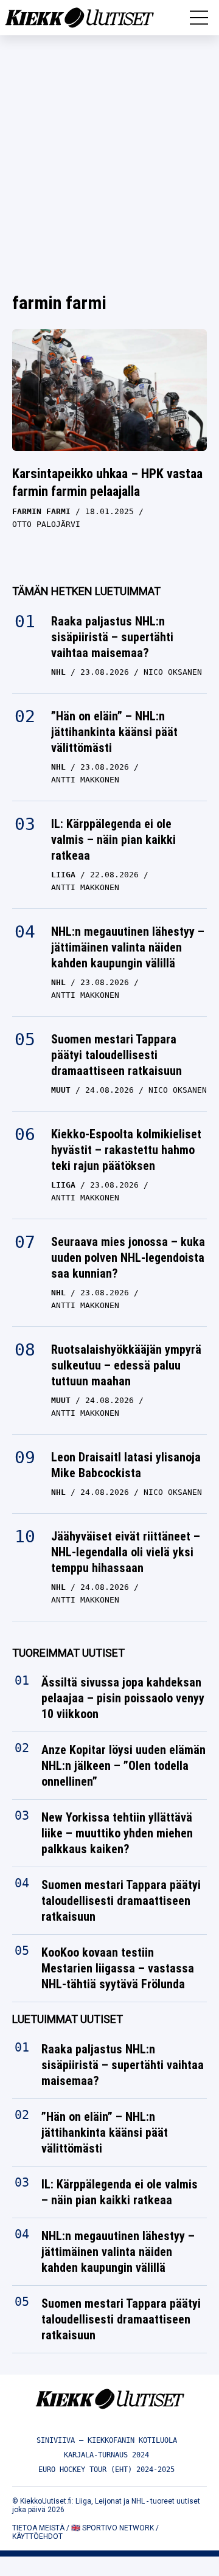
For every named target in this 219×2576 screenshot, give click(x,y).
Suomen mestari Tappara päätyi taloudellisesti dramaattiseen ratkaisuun (116, 1055)
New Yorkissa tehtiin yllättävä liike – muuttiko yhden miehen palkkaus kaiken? (117, 1833)
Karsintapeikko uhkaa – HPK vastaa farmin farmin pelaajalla (107, 482)
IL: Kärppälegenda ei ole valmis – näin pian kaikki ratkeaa (113, 840)
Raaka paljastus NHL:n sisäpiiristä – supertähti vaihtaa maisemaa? (112, 637)
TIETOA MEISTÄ (38, 2528)
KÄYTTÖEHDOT (37, 2536)
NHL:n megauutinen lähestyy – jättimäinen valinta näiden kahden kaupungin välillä (128, 947)
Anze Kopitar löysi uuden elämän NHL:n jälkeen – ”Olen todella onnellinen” (123, 1766)
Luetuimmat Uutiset (68, 2019)
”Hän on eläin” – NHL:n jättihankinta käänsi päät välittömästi (114, 732)
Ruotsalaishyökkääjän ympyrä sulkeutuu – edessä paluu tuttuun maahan (126, 1365)
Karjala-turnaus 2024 (106, 2455)
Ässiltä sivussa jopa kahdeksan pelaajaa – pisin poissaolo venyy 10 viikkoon (123, 1698)
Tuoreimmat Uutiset (68, 1653)
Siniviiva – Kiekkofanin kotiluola (107, 2440)
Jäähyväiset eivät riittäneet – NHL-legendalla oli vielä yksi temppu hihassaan (126, 1552)
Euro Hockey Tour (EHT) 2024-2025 (106, 2470)
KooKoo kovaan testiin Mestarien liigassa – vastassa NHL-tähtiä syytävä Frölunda (118, 1968)
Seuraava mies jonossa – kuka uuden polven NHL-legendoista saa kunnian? (128, 1258)
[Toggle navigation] (199, 18)
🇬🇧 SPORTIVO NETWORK (113, 2528)
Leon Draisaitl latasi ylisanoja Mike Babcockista (126, 1465)
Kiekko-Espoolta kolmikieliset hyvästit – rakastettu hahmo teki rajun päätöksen (126, 1150)
